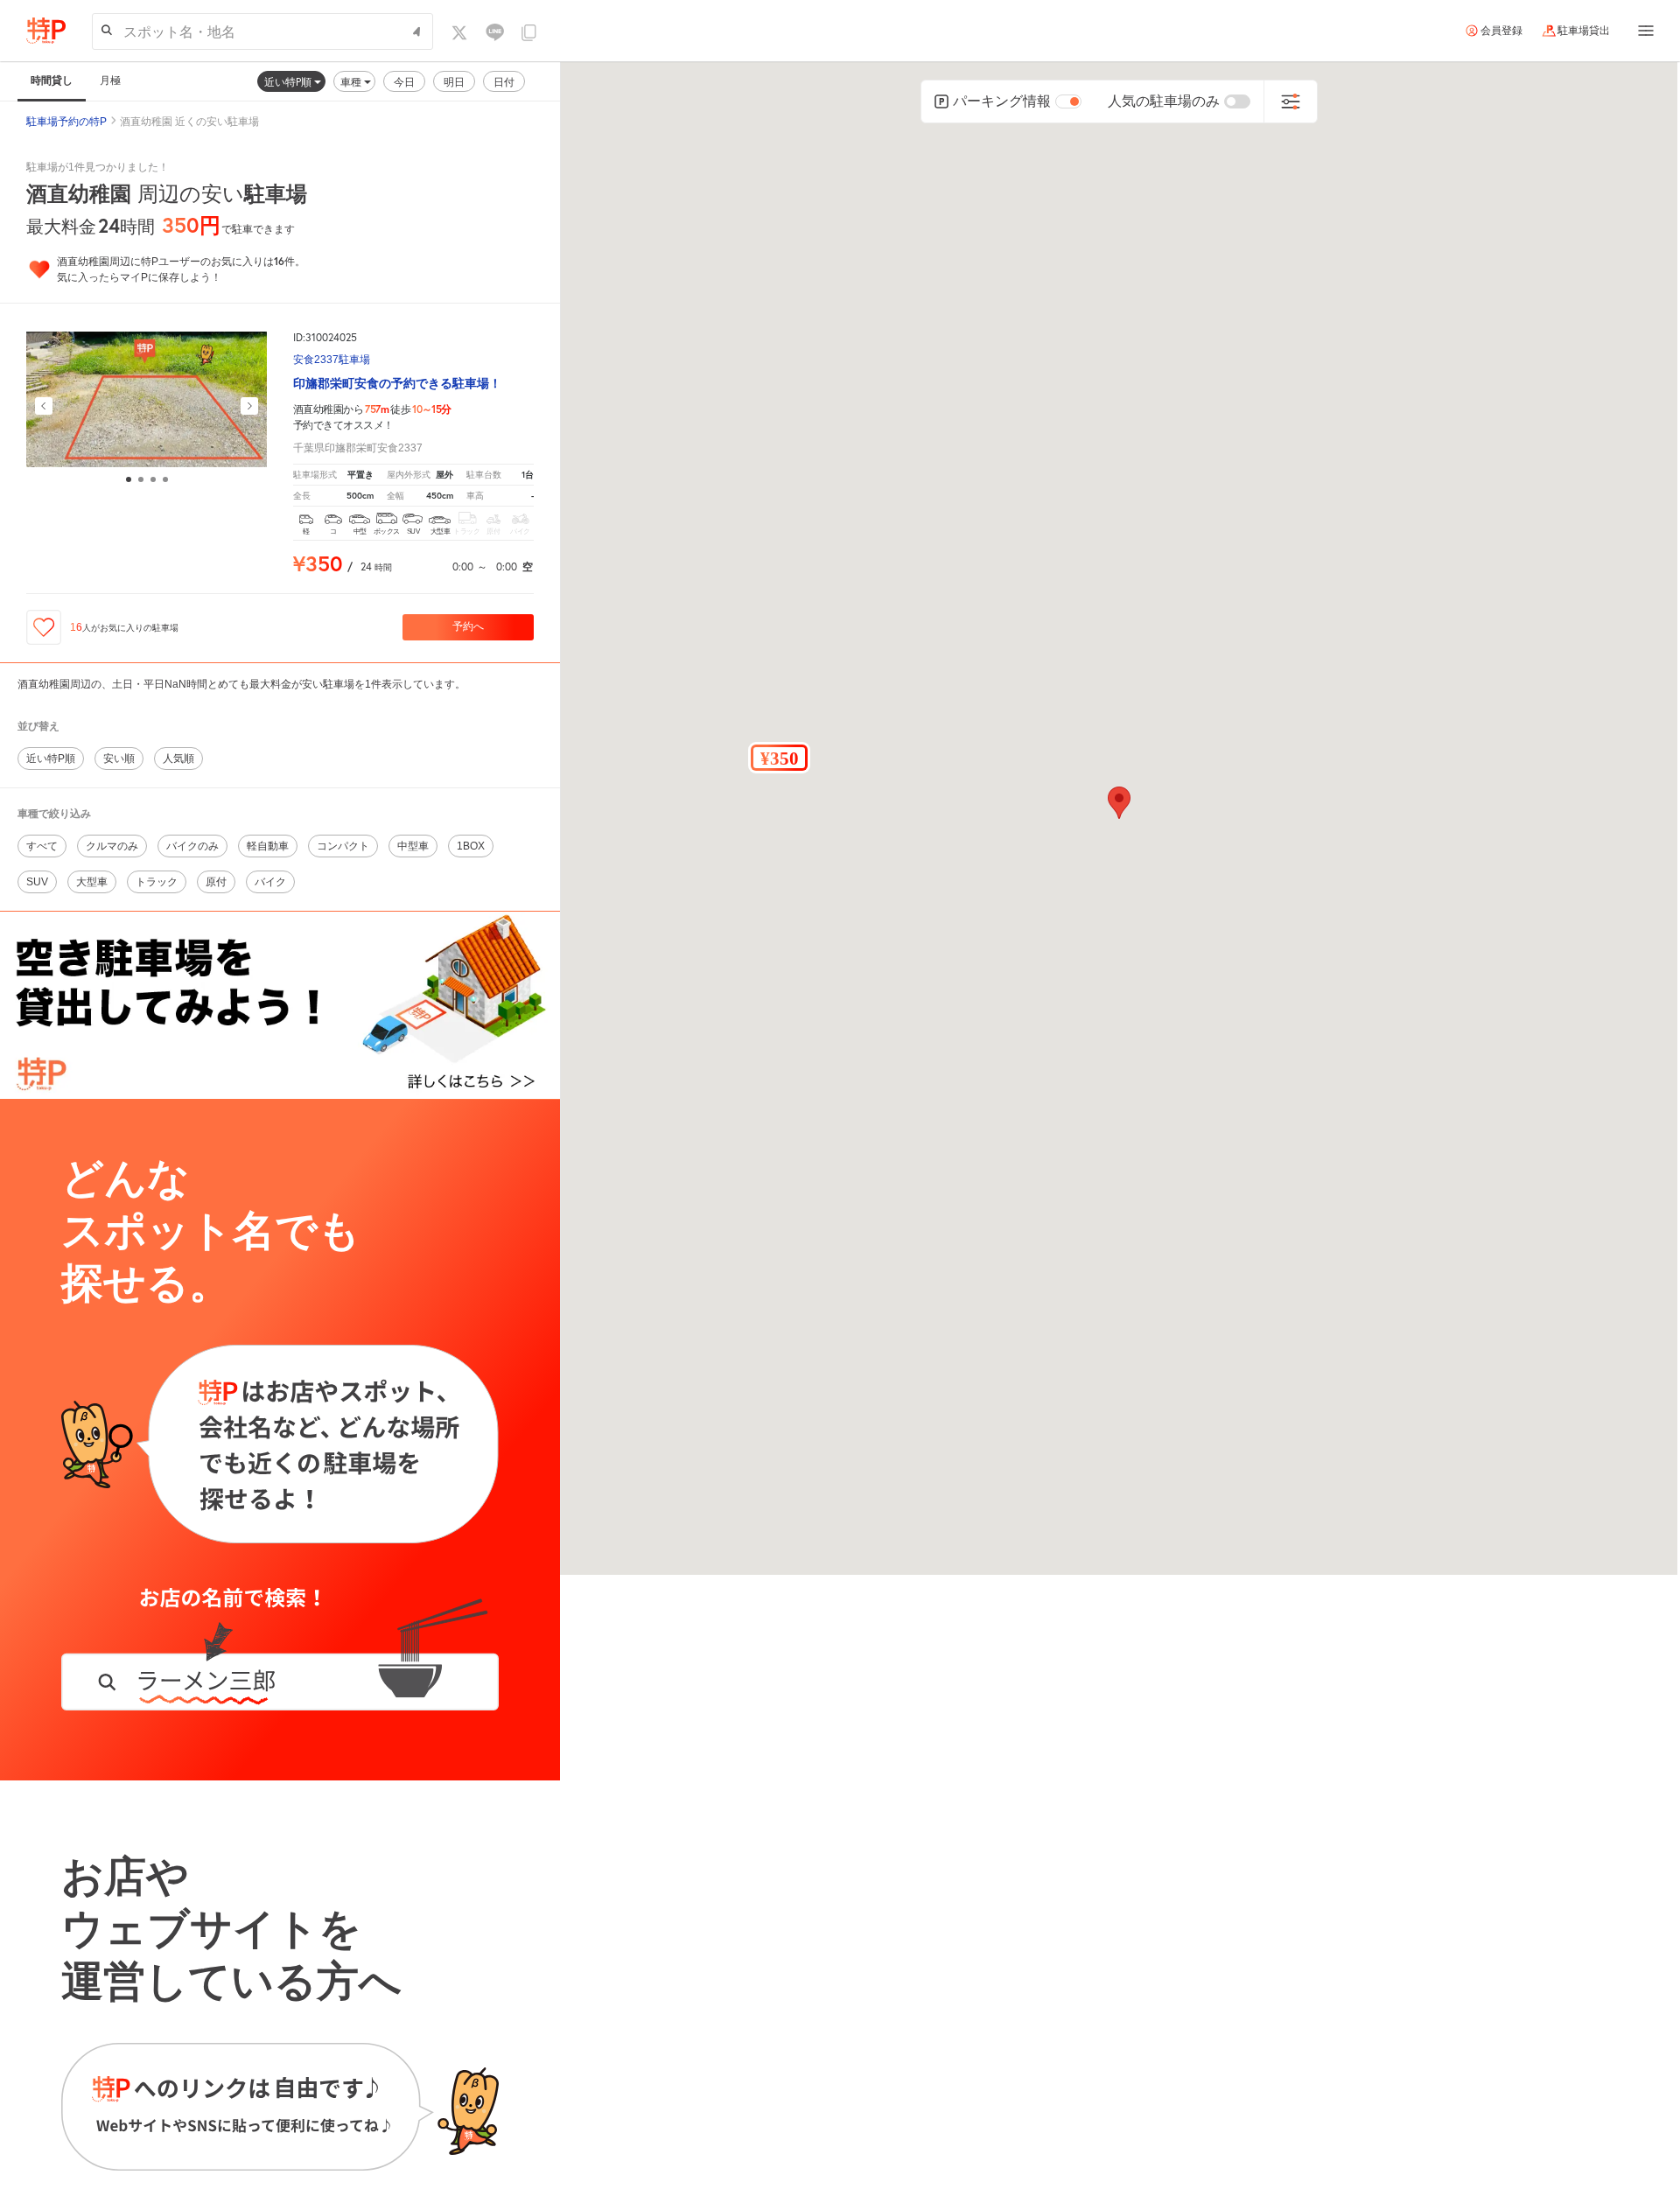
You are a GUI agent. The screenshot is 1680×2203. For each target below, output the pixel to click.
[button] (779, 758)
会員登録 (1501, 31)
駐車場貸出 (1584, 31)
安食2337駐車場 (332, 360)
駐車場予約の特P (66, 122)
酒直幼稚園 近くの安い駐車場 (189, 122)
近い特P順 (289, 82)
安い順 (119, 759)
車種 (352, 82)
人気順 (178, 759)
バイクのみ (192, 846)
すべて (42, 846)
